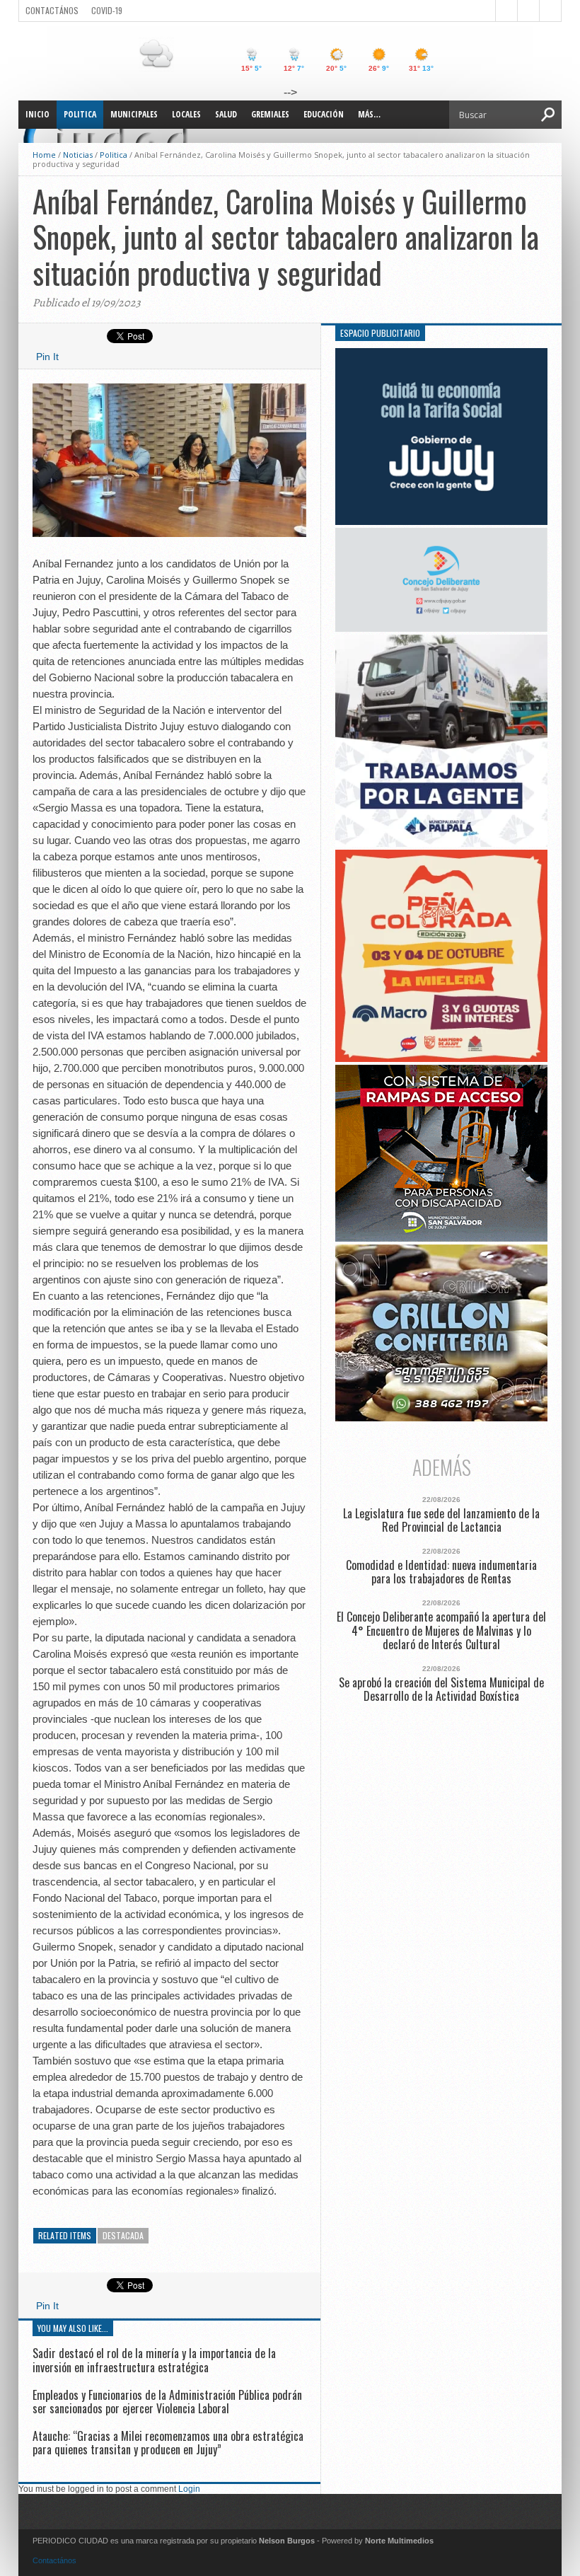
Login (189, 2489)
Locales (186, 114)
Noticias (78, 155)
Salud (226, 114)
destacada (123, 2235)
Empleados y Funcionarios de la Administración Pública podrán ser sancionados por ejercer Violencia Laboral (167, 2402)
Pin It (47, 357)
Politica (80, 114)
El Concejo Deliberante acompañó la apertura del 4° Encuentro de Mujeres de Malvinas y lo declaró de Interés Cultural (441, 1631)
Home (44, 155)
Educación (324, 114)
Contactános (54, 2560)
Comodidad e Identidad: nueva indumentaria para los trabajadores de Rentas (441, 1572)
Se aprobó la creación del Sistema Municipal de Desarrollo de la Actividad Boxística (441, 1690)
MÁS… (369, 114)
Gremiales (270, 114)
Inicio (37, 114)
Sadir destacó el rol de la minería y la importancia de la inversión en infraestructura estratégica (154, 2360)
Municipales (134, 114)
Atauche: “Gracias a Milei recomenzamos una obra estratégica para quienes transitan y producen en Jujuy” (168, 2443)
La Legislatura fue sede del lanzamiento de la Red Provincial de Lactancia (441, 1520)
